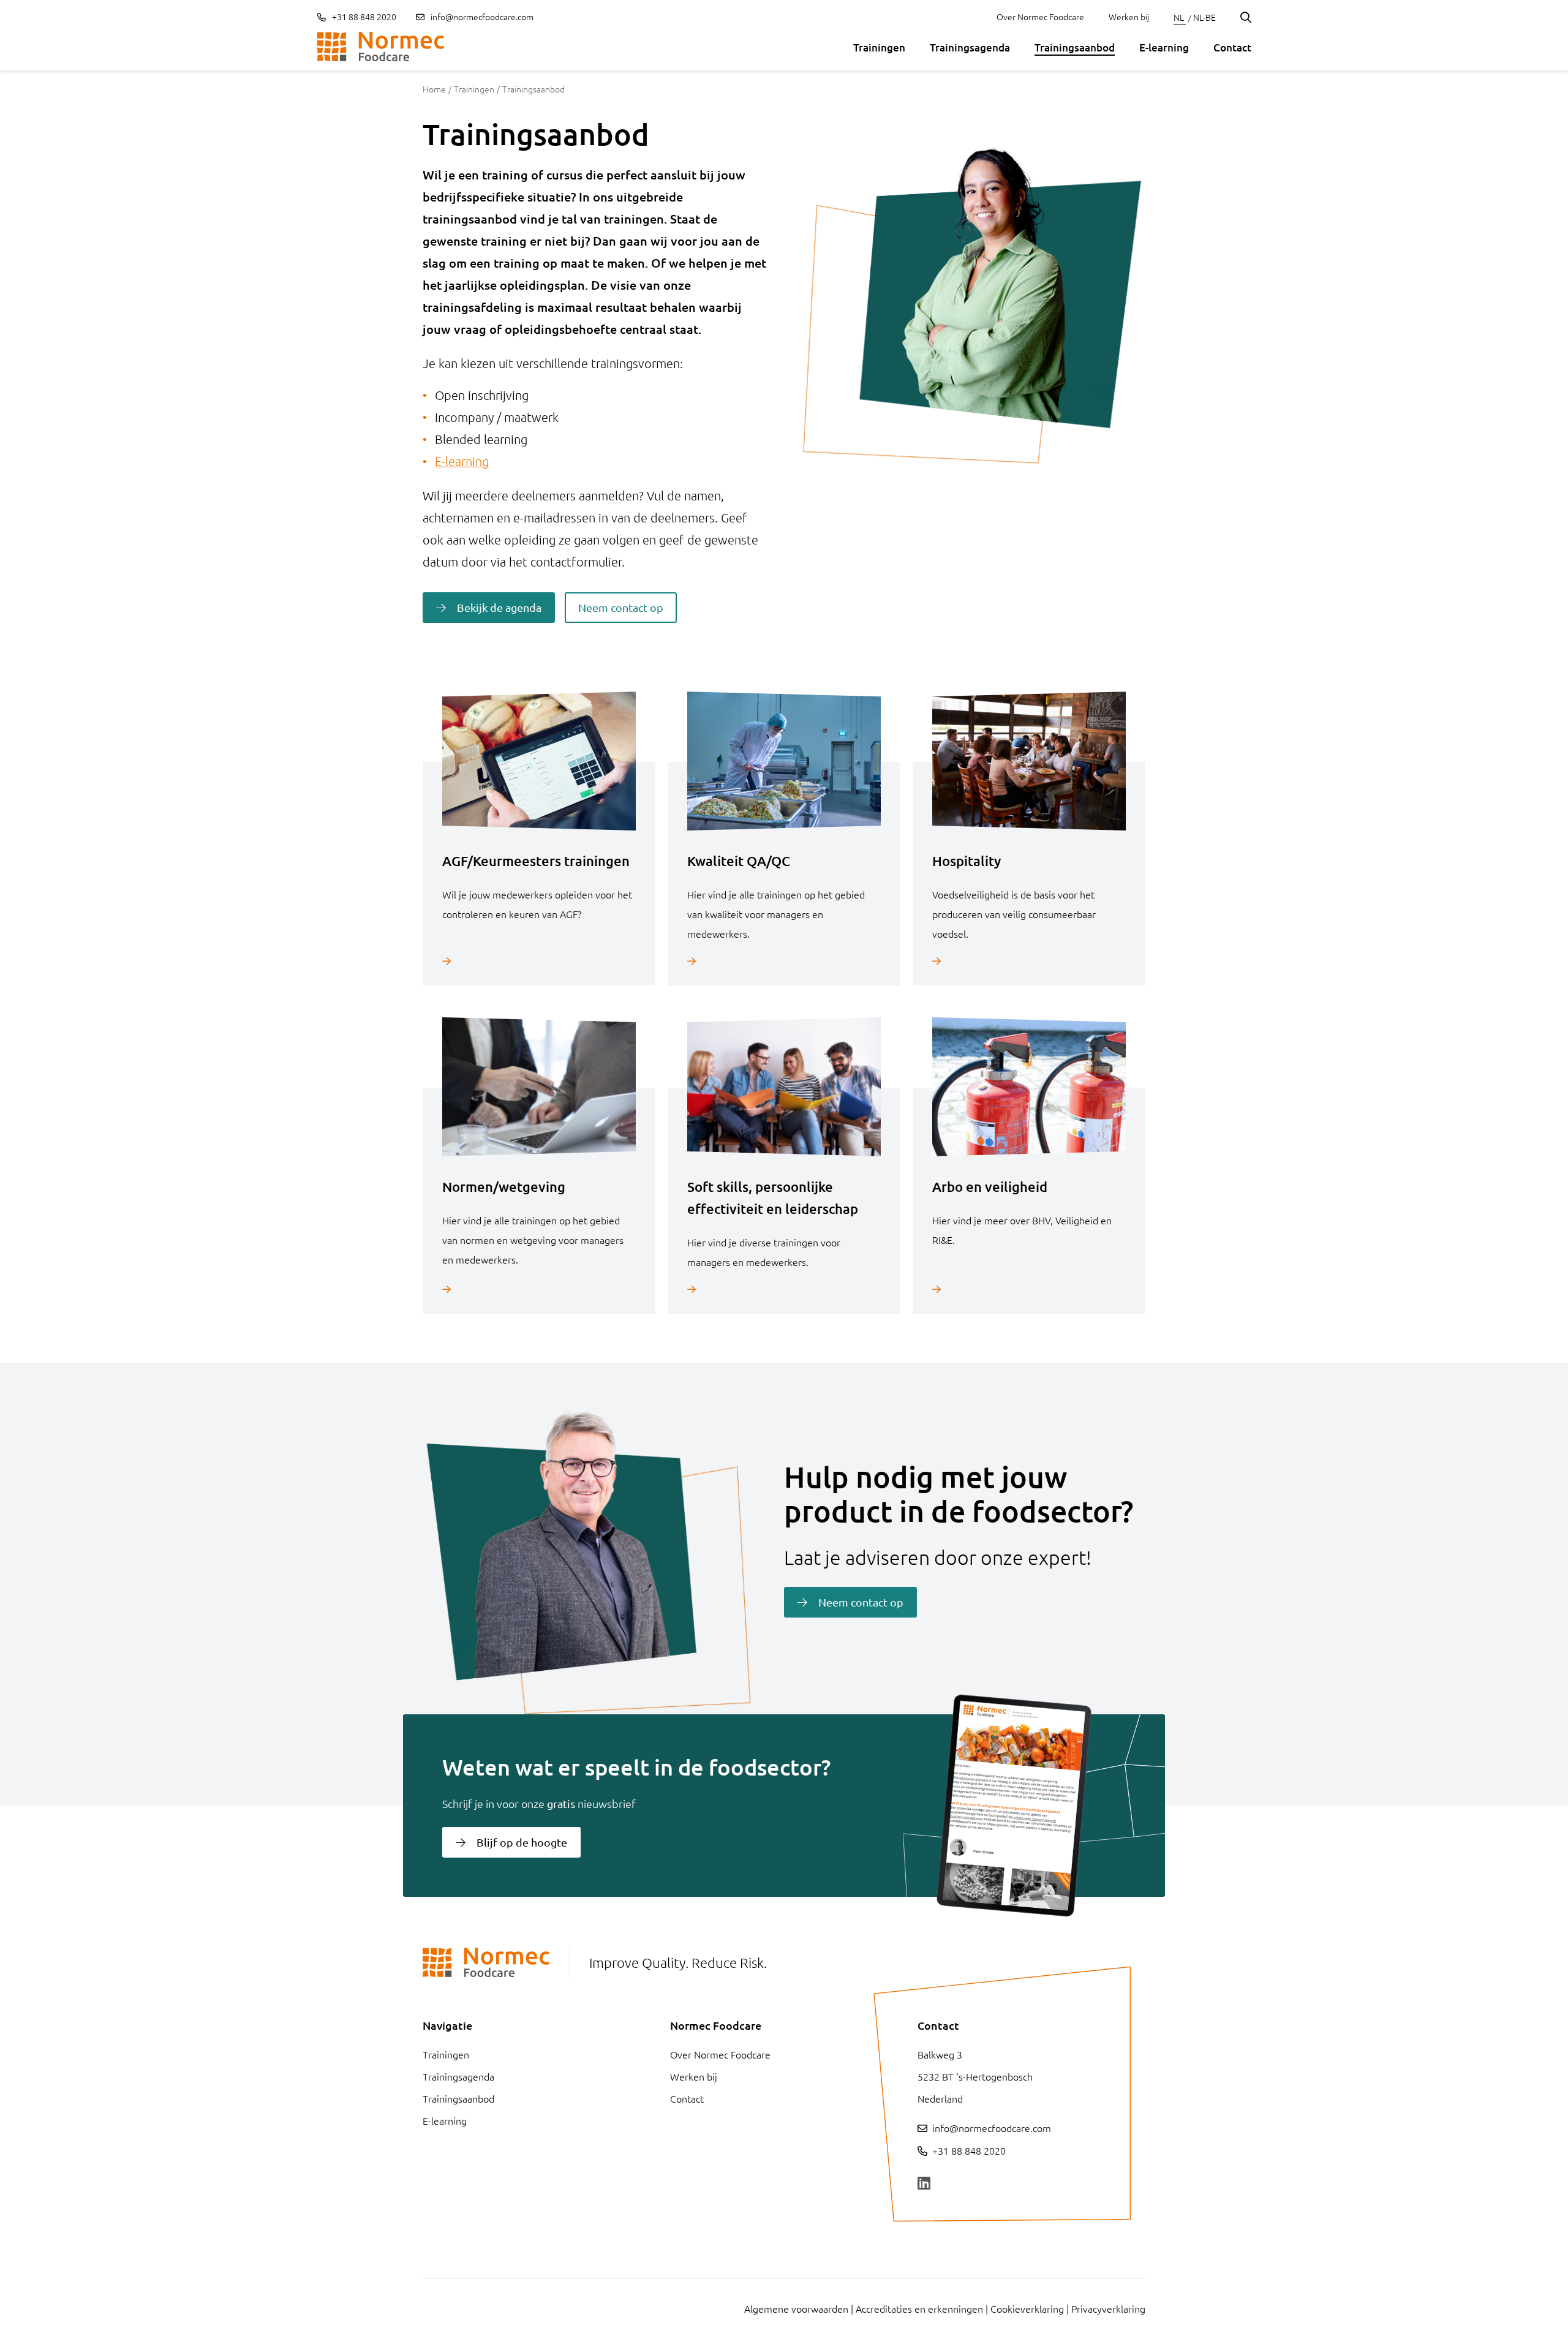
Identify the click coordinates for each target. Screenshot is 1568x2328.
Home (434, 89)
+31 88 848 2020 (363, 17)
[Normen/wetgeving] (539, 1289)
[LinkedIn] (924, 2183)
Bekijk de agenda (499, 607)
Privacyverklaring (1108, 2308)
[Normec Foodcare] (381, 47)
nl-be (1204, 17)
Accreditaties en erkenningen (919, 2308)
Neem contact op (621, 607)
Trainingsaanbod (1075, 47)
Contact (1232, 47)
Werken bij (1129, 17)
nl (1180, 17)
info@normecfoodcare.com (482, 17)
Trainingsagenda (970, 47)
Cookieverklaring (1027, 2308)
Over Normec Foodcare (1040, 17)
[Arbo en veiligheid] (1029, 1289)
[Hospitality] (1029, 961)
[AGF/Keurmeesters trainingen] (539, 961)
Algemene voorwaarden (796, 2308)
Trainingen (879, 47)
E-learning (1164, 47)
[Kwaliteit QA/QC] (784, 961)
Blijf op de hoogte (522, 1842)
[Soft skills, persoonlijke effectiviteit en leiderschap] (784, 1289)
